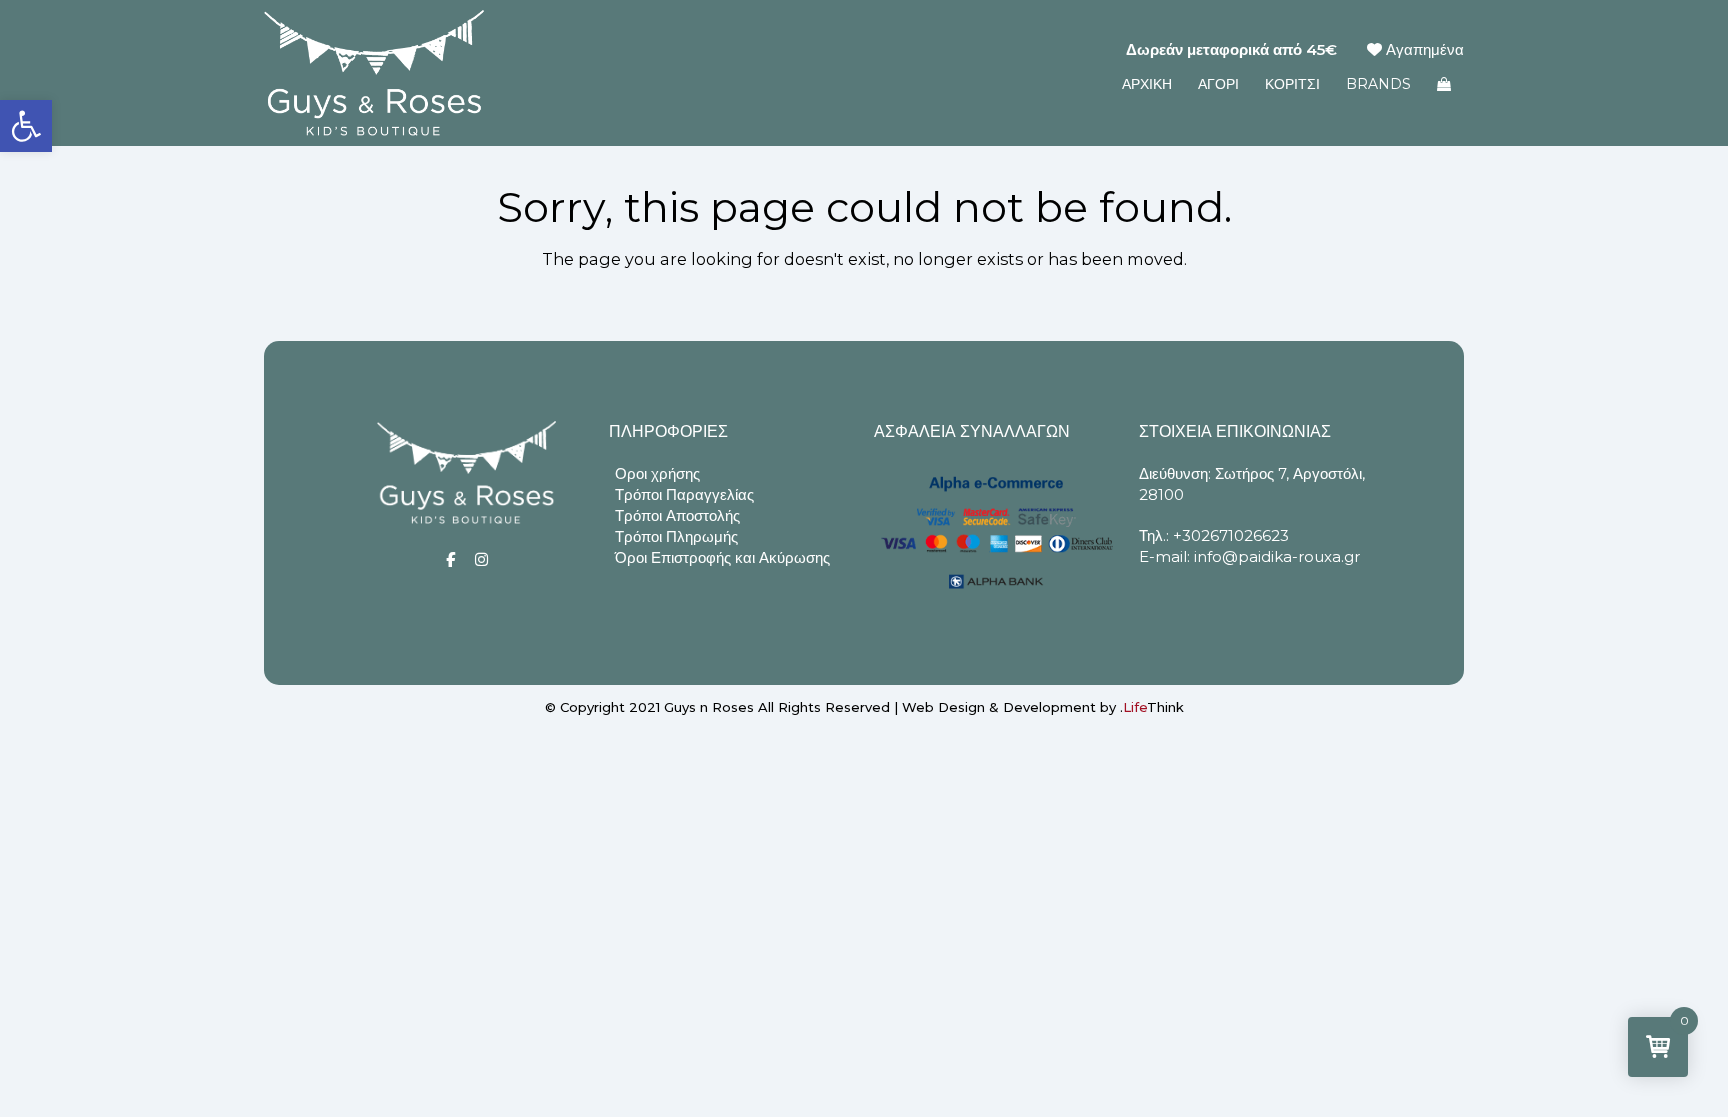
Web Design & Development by (1043, 707)
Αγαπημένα (1423, 49)
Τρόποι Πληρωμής (676, 536)
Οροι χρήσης (657, 473)
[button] (26, 126)
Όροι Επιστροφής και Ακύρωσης (722, 557)
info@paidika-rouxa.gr (1277, 556)
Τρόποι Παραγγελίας (684, 494)
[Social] (450, 559)
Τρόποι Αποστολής (677, 515)
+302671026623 (1231, 535)
